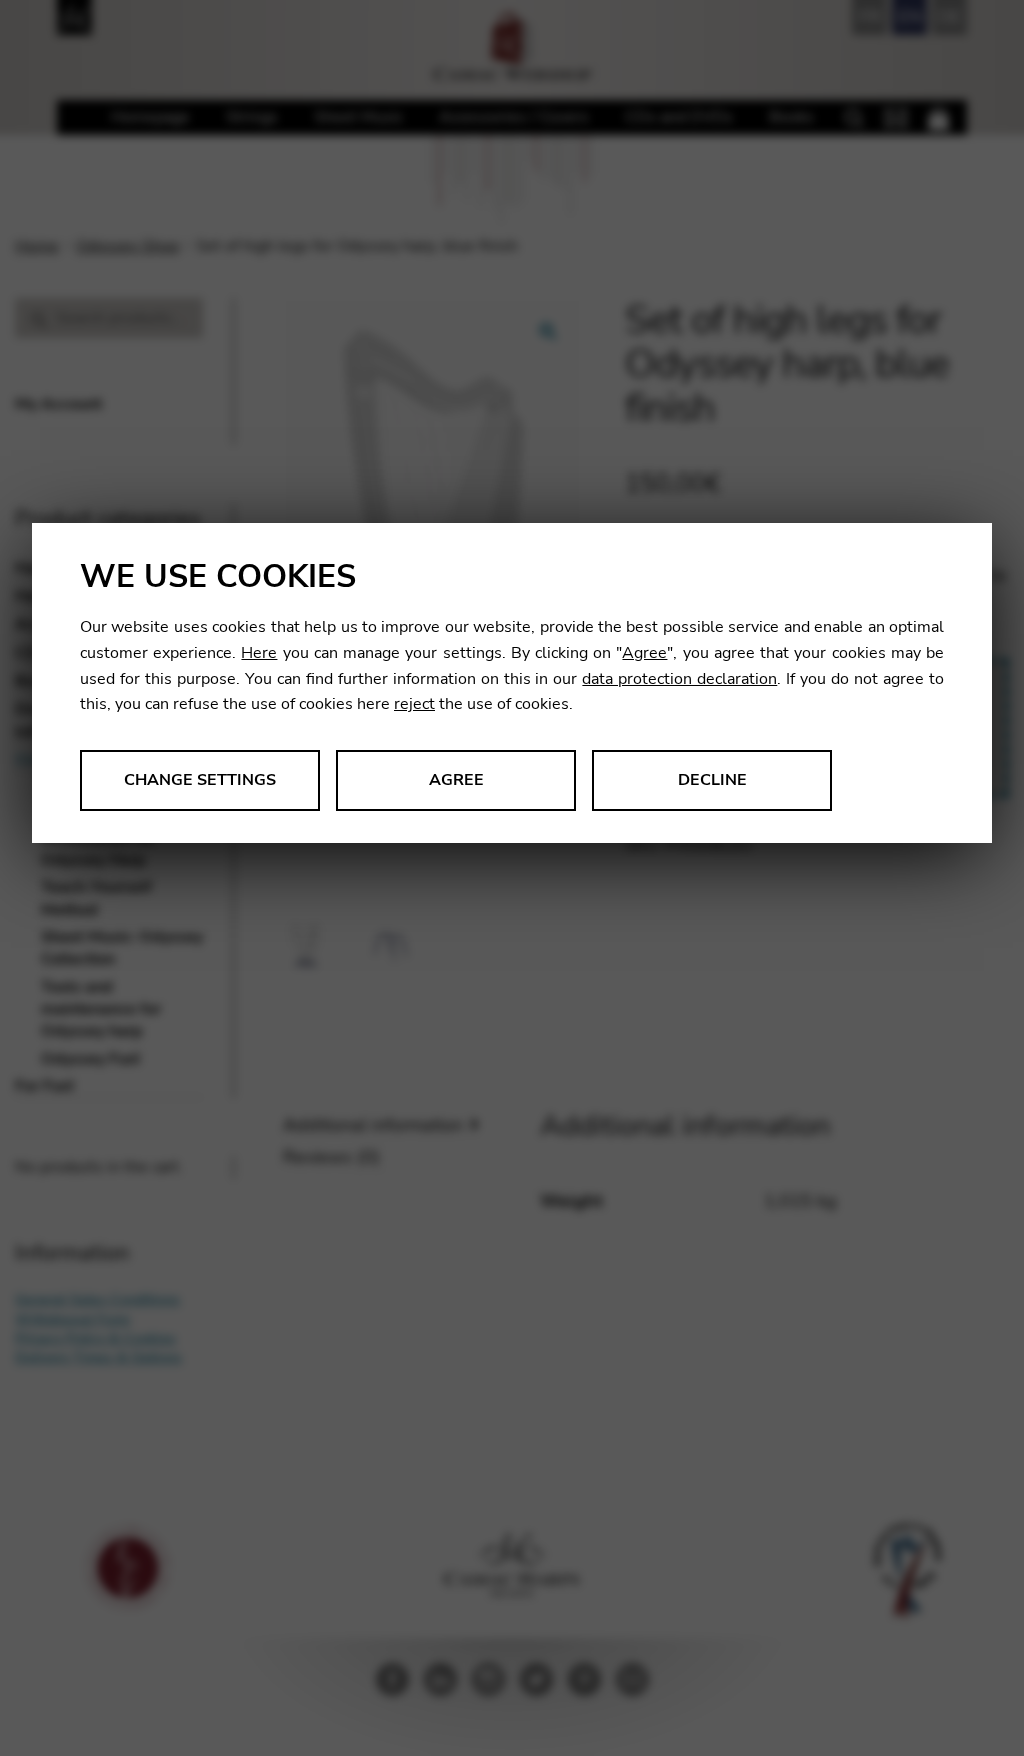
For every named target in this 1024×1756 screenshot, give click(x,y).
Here (259, 653)
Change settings (200, 780)
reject (414, 704)
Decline (712, 780)
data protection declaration (679, 679)
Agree (644, 653)
